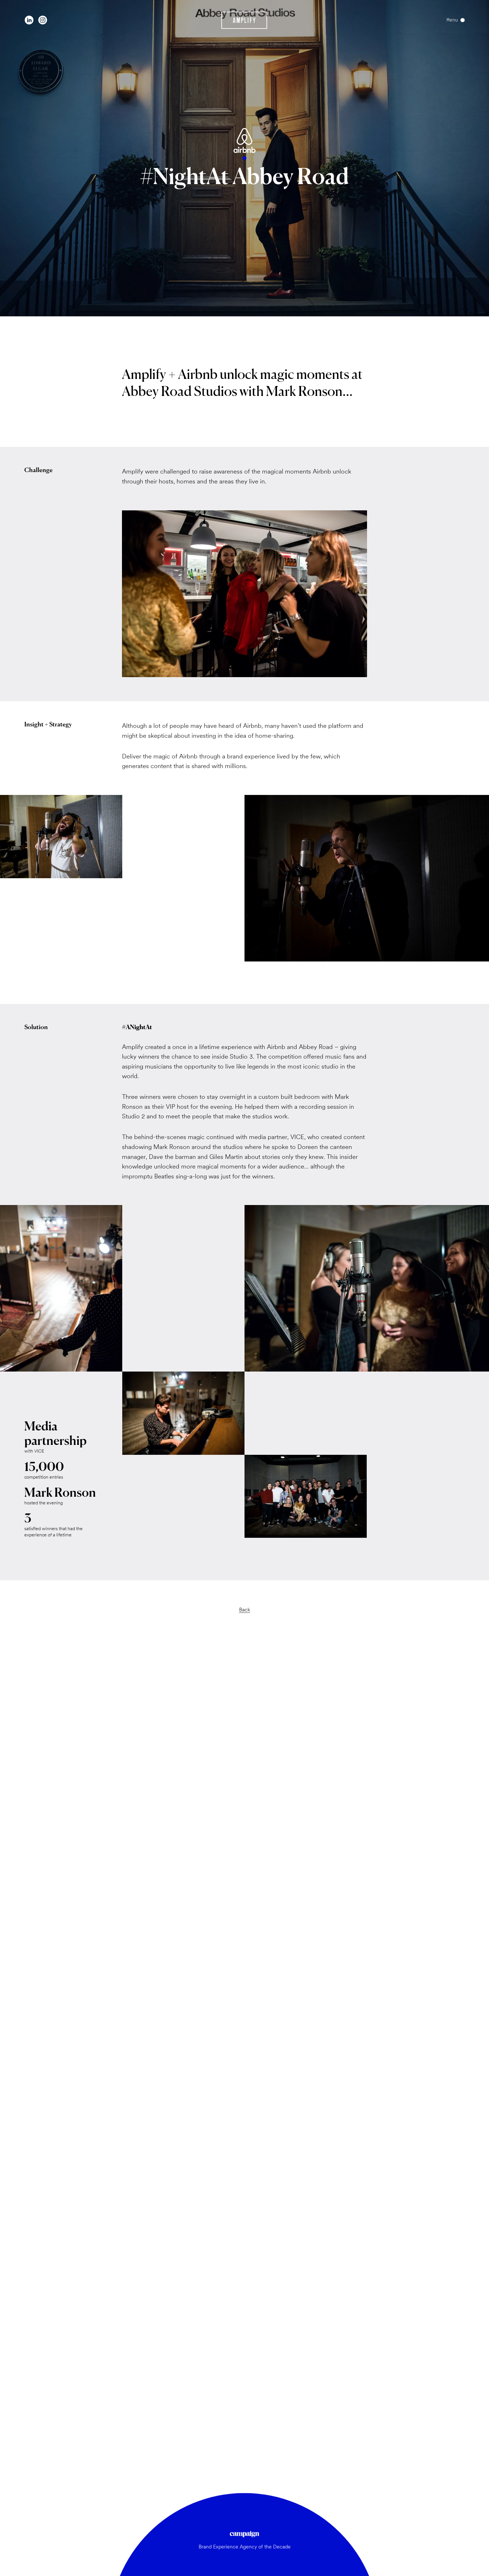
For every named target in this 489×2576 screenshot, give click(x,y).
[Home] (244, 20)
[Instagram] (43, 20)
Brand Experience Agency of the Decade (245, 2547)
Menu (452, 20)
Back (245, 1610)
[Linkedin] (29, 20)
